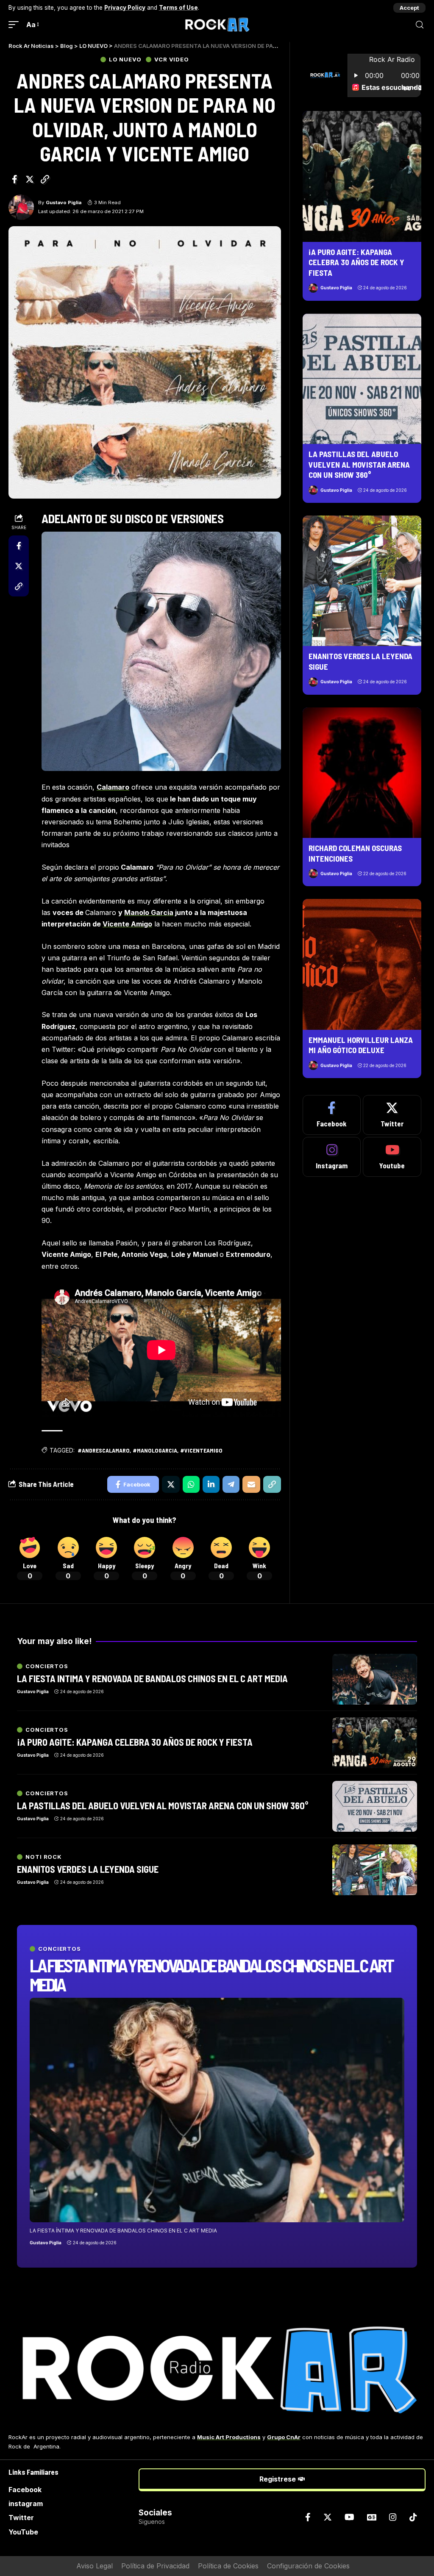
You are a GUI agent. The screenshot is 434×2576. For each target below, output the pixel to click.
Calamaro (113, 787)
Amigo (127, 924)
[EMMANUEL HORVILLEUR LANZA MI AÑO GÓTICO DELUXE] (362, 964)
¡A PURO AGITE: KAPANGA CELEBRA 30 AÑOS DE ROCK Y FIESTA (356, 262)
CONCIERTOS (60, 1949)
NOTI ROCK (44, 1857)
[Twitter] (392, 1115)
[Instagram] (332, 1157)
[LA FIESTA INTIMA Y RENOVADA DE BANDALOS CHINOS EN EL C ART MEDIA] (217, 2110)
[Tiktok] (413, 2517)
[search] (420, 25)
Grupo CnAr (284, 2437)
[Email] (251, 1484)
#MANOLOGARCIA (155, 1450)
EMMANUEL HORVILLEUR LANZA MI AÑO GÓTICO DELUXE (361, 1045)
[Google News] (372, 2517)
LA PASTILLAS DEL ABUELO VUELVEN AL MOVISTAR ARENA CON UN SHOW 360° (359, 464)
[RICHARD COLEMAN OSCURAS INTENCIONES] (362, 773)
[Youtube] (392, 1157)
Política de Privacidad (155, 2566)
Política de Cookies (228, 2566)
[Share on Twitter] (30, 179)
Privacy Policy (125, 8)
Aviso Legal (95, 2566)
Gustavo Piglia (64, 202)
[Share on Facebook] (14, 179)
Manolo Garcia (149, 912)
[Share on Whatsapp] (191, 1484)
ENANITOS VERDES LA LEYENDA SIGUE (88, 1869)
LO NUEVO (125, 60)
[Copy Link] (45, 179)
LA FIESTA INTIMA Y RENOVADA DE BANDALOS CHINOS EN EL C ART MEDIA (211, 1974)
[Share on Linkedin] (211, 1484)
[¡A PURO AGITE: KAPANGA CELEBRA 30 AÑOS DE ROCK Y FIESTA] (362, 176)
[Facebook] (332, 1115)
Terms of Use (178, 8)
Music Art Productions (229, 2437)
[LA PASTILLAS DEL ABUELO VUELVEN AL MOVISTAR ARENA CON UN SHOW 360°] (362, 379)
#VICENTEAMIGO (201, 1450)
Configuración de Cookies (308, 2566)
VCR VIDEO (172, 60)
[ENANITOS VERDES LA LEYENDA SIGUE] (362, 581)
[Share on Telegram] (231, 1484)
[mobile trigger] (16, 25)
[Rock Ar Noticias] (217, 25)
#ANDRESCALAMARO (104, 1450)
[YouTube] (349, 2517)
